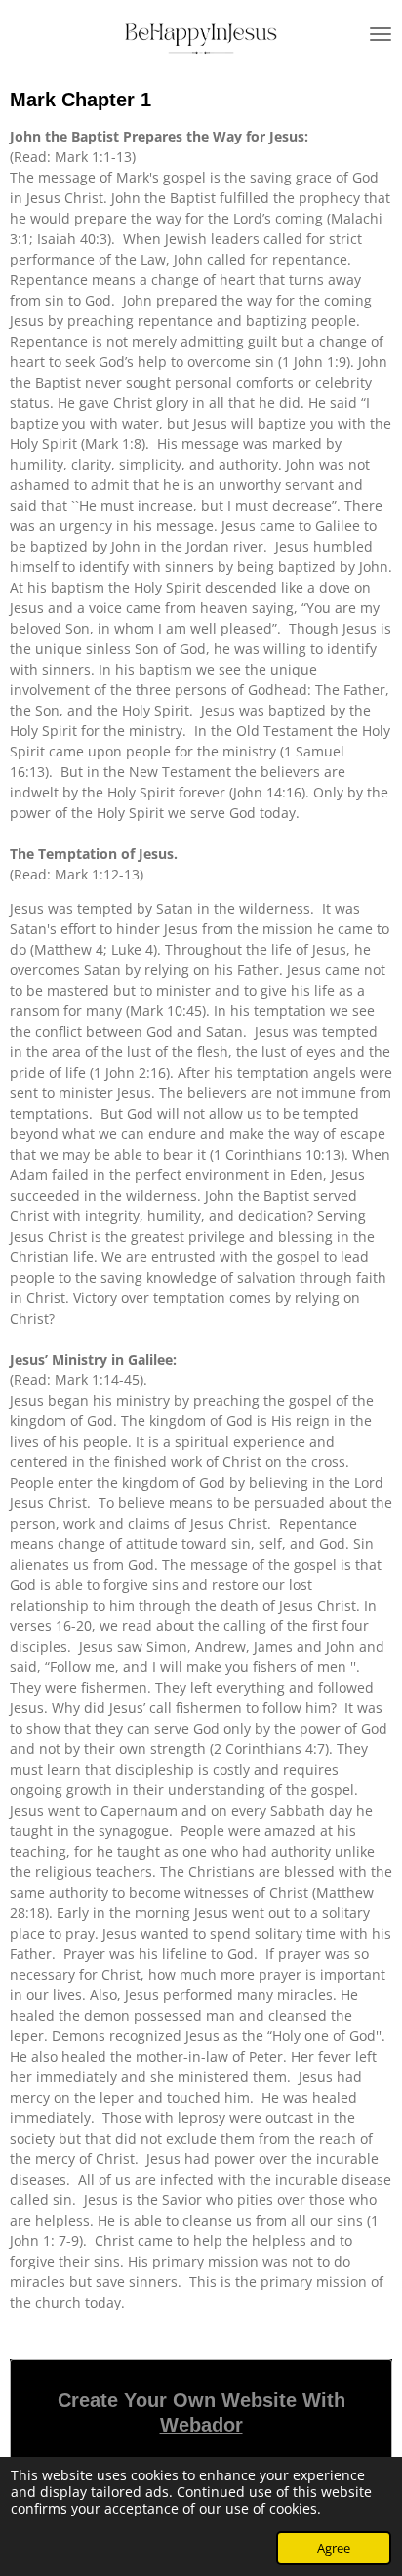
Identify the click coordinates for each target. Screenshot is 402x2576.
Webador (201, 2425)
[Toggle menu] (381, 34)
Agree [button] (334, 2548)
